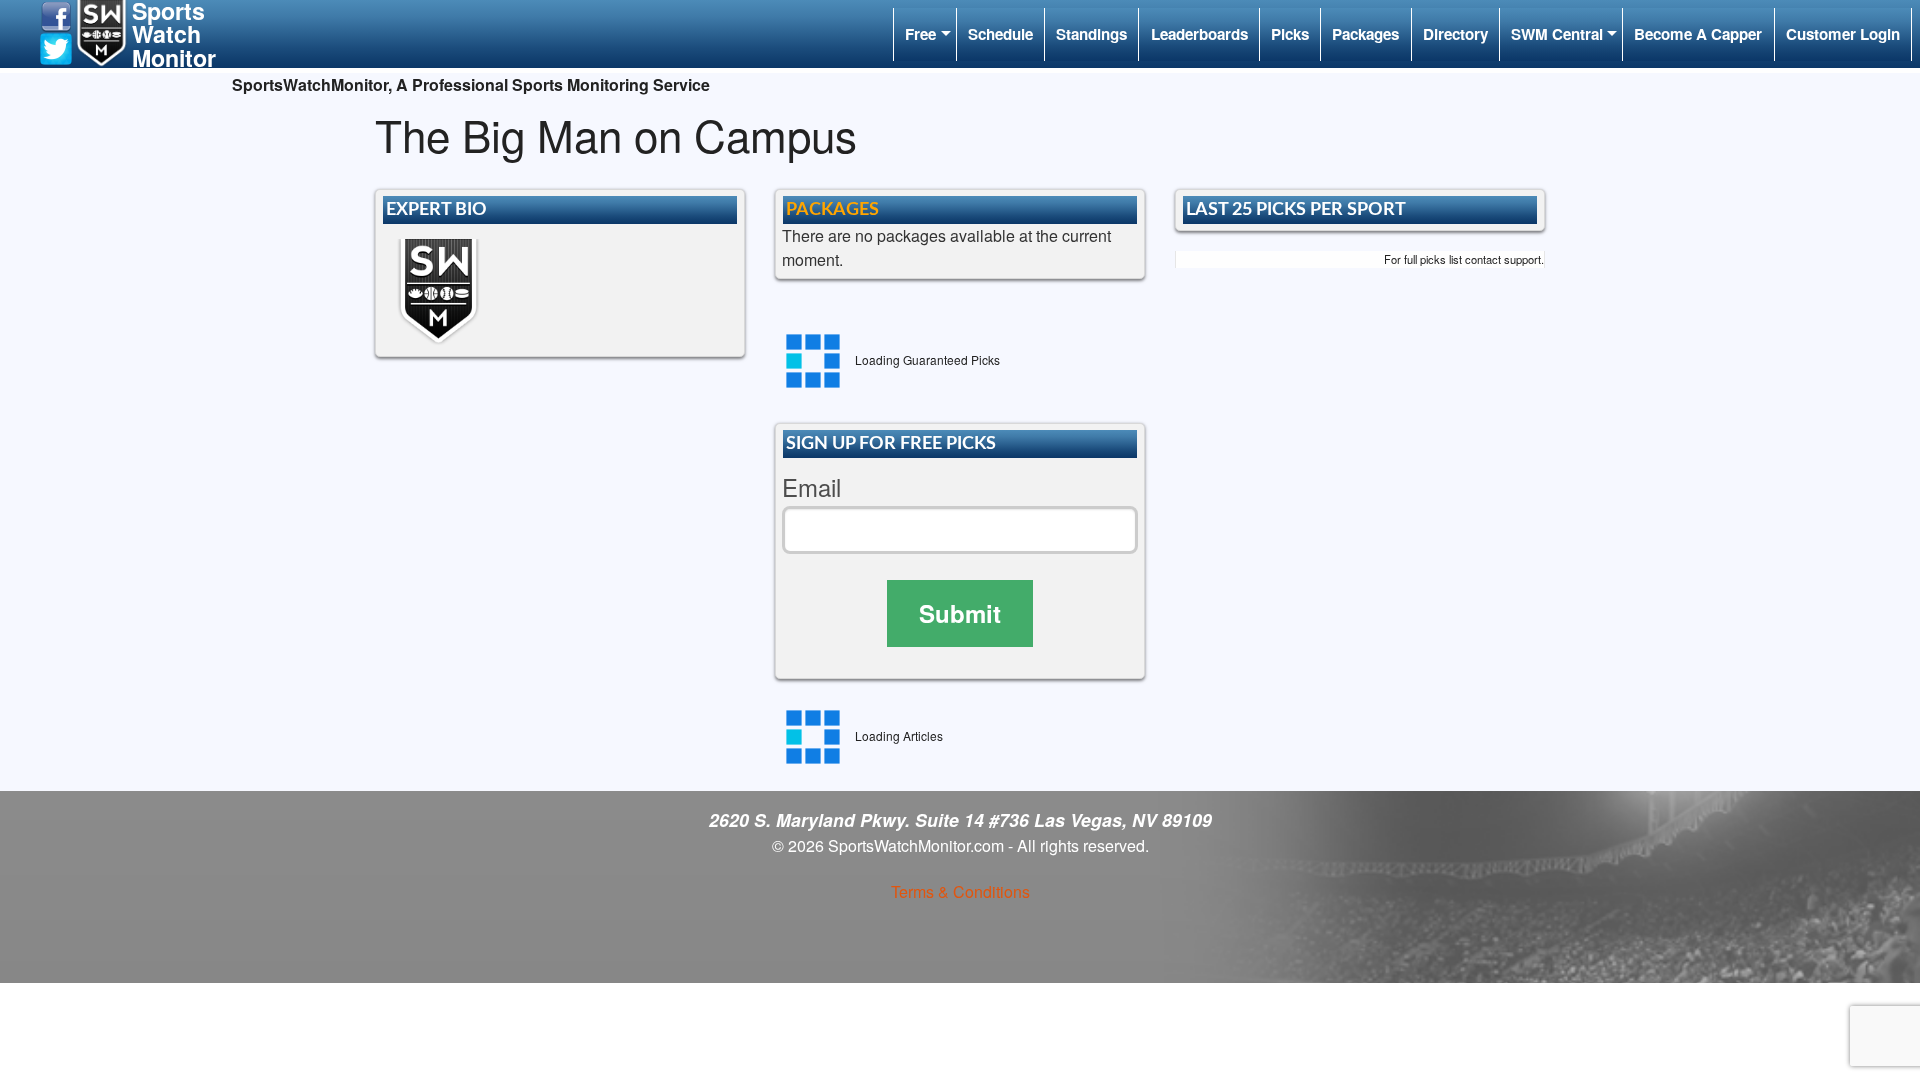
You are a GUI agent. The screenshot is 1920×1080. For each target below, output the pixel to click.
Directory (1455, 34)
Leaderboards (1199, 34)
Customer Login (1843, 34)
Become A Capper (1698, 34)
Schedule (1000, 34)
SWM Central (1557, 34)
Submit (960, 613)
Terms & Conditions (960, 891)
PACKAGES (832, 209)
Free (920, 34)
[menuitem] (924, 34)
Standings (1091, 34)
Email (811, 487)
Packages (1365, 34)
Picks (1290, 34)
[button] (56, 14)
